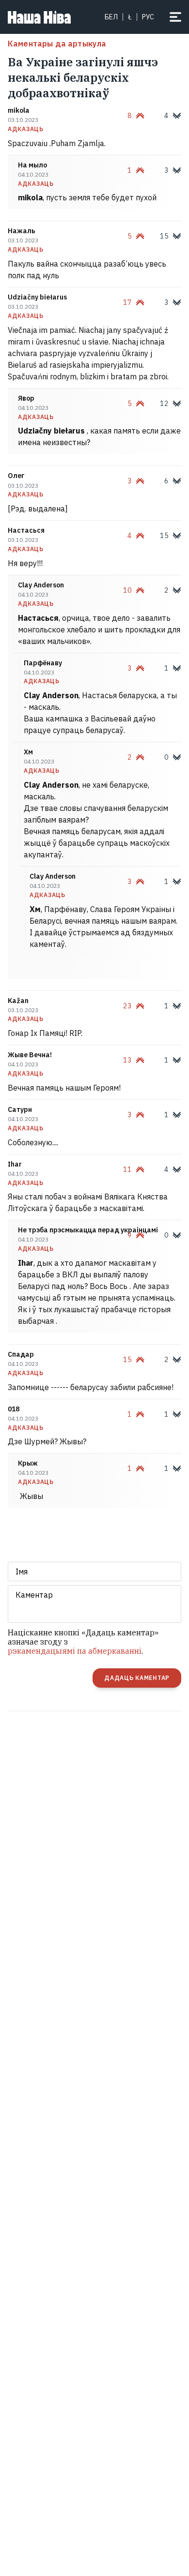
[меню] (175, 17)
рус (148, 17)
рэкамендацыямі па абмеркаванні (75, 1651)
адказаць (26, 129)
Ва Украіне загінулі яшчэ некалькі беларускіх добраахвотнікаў (83, 77)
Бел (111, 17)
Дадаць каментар (137, 1678)
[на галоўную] (39, 17)
